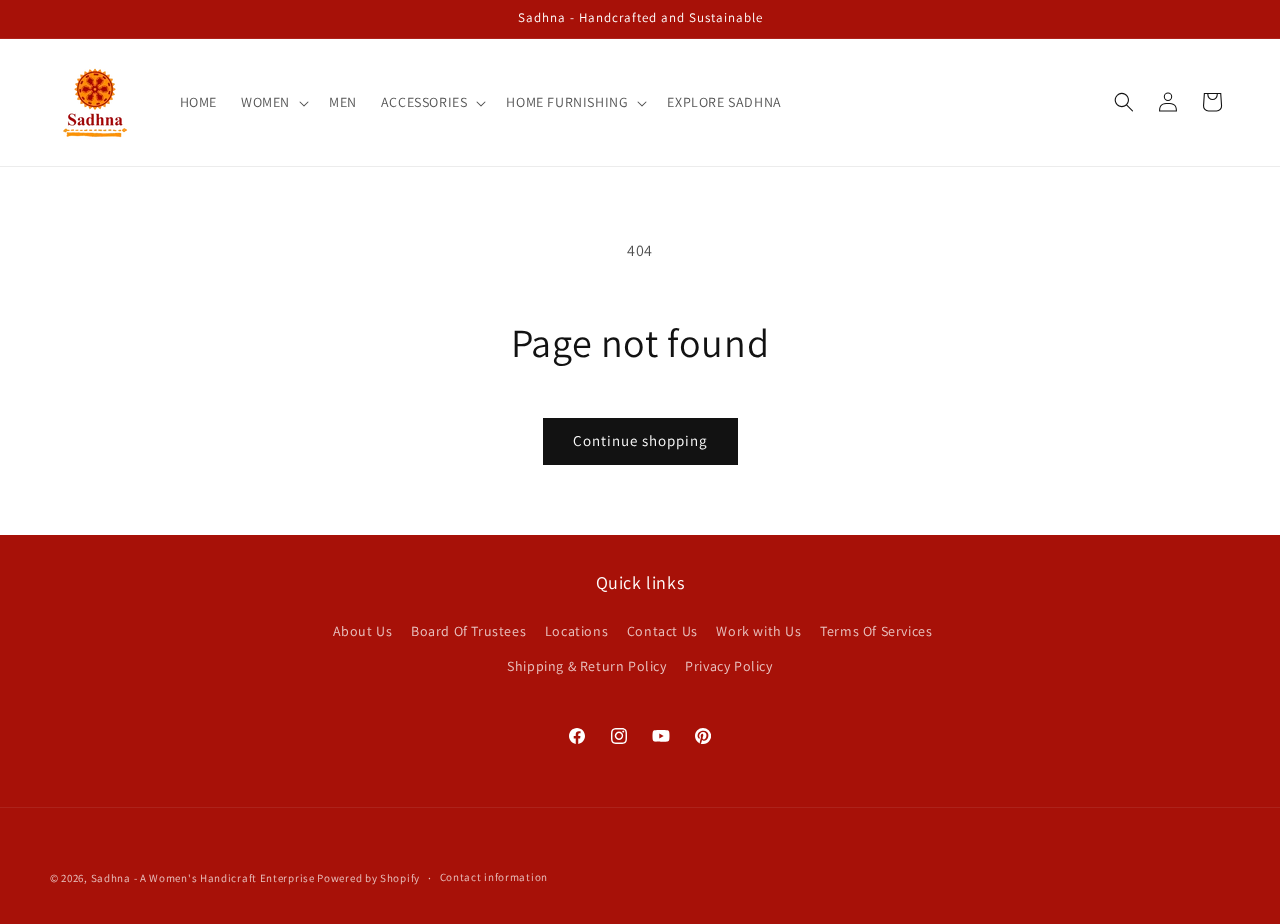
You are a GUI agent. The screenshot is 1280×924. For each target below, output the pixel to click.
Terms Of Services (876, 631)
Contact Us (662, 631)
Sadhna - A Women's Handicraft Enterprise (203, 878)
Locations (576, 631)
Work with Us (758, 631)
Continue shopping (640, 440)
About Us (363, 631)
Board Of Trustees (468, 631)
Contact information (494, 877)
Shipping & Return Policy (586, 666)
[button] (273, 102)
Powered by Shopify (368, 878)
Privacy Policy (728, 666)
